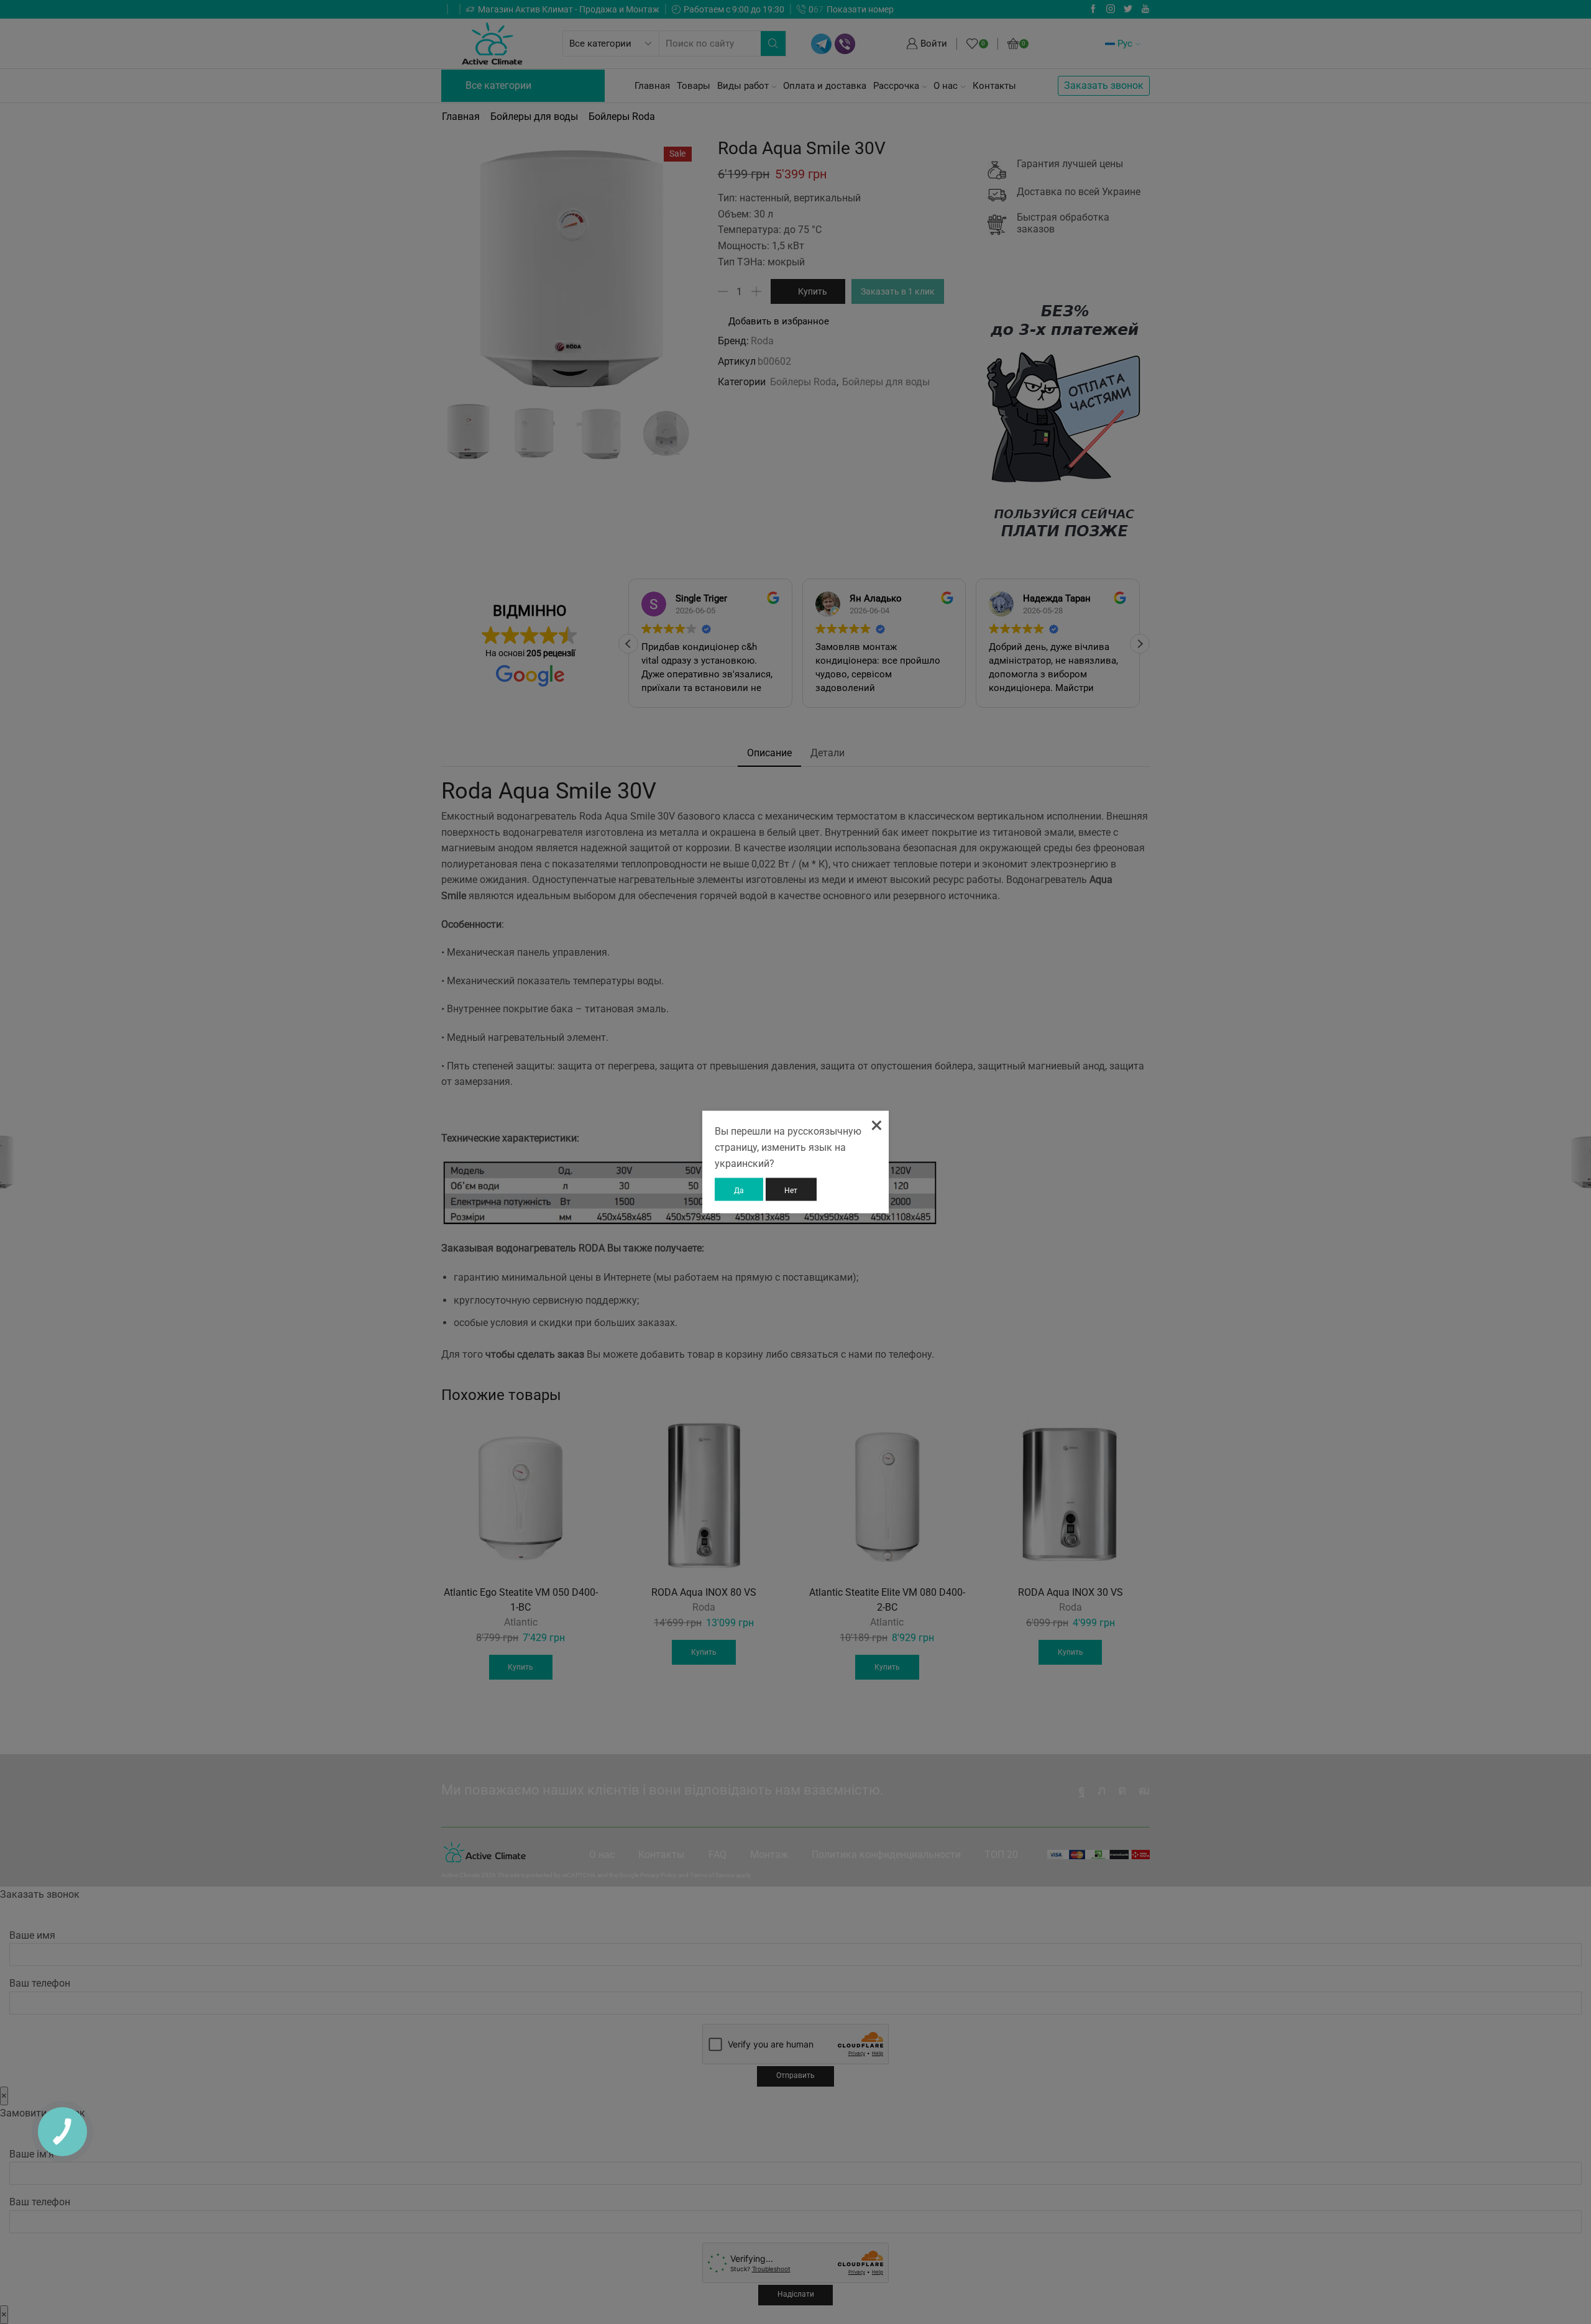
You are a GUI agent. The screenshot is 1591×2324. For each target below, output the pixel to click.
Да (739, 1190)
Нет (791, 1190)
